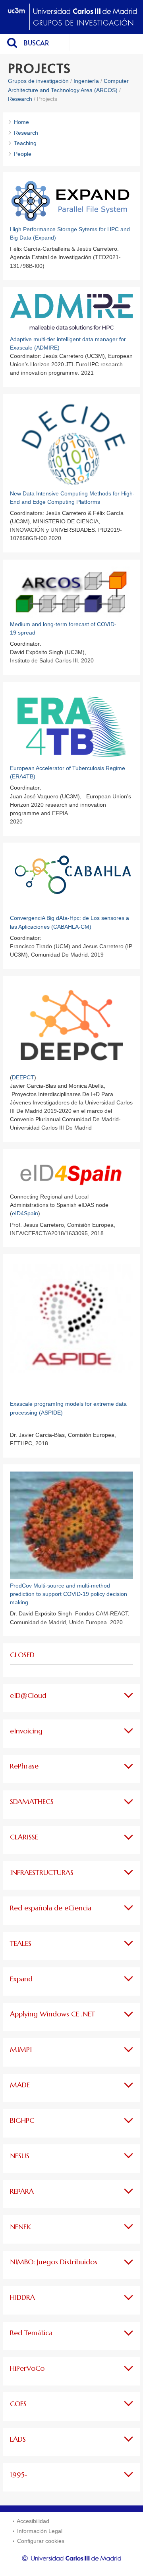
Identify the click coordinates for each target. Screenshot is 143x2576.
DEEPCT (23, 1077)
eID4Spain (25, 1213)
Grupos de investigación (38, 81)
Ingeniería (86, 81)
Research (21, 99)
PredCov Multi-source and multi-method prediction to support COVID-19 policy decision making (69, 1594)
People (23, 154)
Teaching (25, 143)
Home (21, 122)
